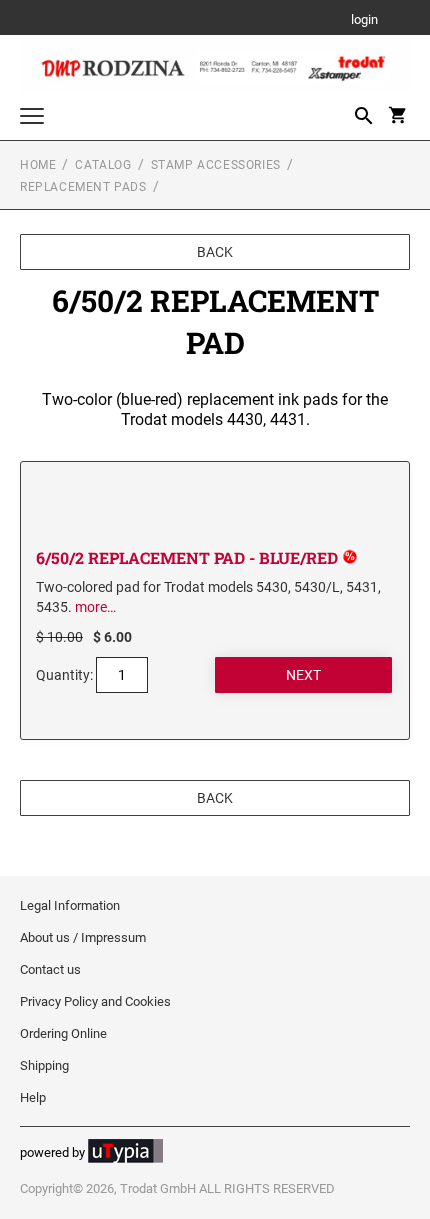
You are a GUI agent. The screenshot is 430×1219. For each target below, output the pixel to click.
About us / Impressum (83, 937)
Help (33, 1097)
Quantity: (64, 675)
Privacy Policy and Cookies (95, 1001)
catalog (103, 165)
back (215, 252)
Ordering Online (63, 1033)
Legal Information (70, 905)
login (364, 20)
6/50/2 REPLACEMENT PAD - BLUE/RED (189, 557)
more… (95, 607)
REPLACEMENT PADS (83, 187)
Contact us (50, 969)
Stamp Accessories (216, 165)
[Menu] (32, 118)
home (38, 165)
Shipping (44, 1065)
